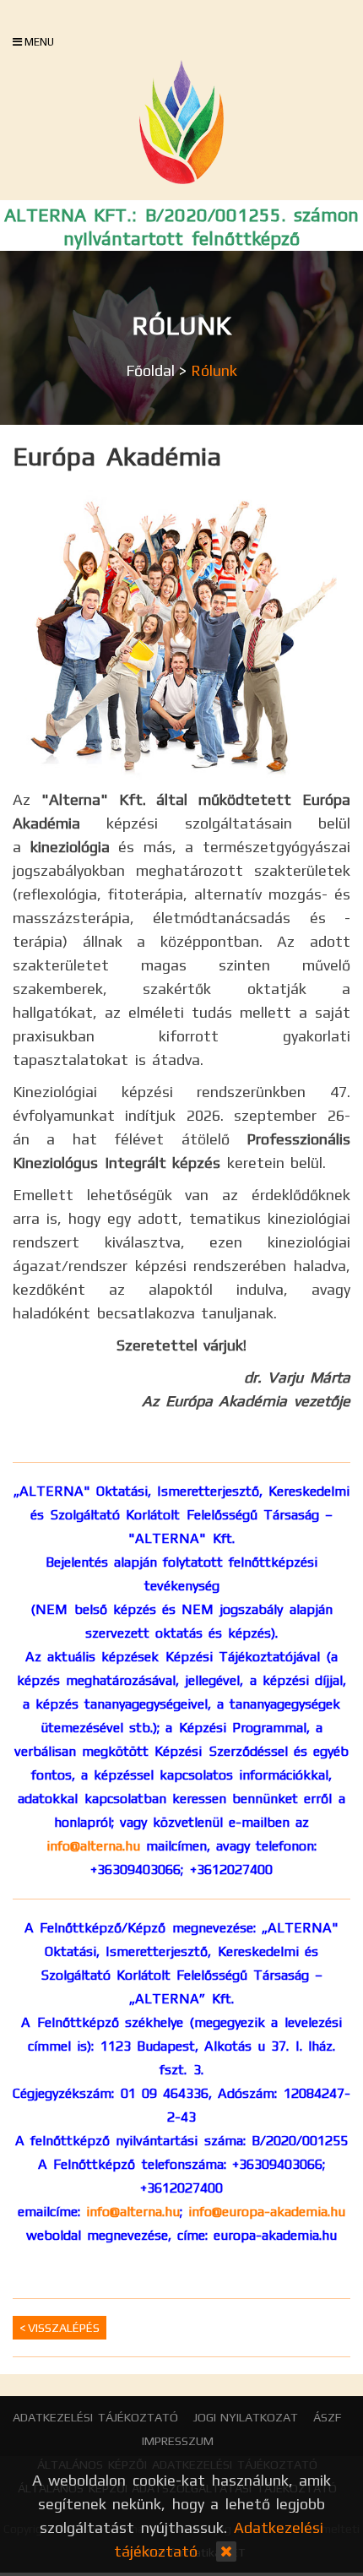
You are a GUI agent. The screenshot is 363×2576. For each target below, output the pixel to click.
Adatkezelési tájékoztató (95, 2417)
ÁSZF (328, 2417)
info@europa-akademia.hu (267, 2212)
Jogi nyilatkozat (246, 2417)
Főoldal (150, 370)
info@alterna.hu (93, 1846)
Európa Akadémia (117, 457)
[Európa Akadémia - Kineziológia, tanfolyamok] (181, 122)
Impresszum (178, 2441)
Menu (38, 42)
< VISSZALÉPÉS (60, 2328)
